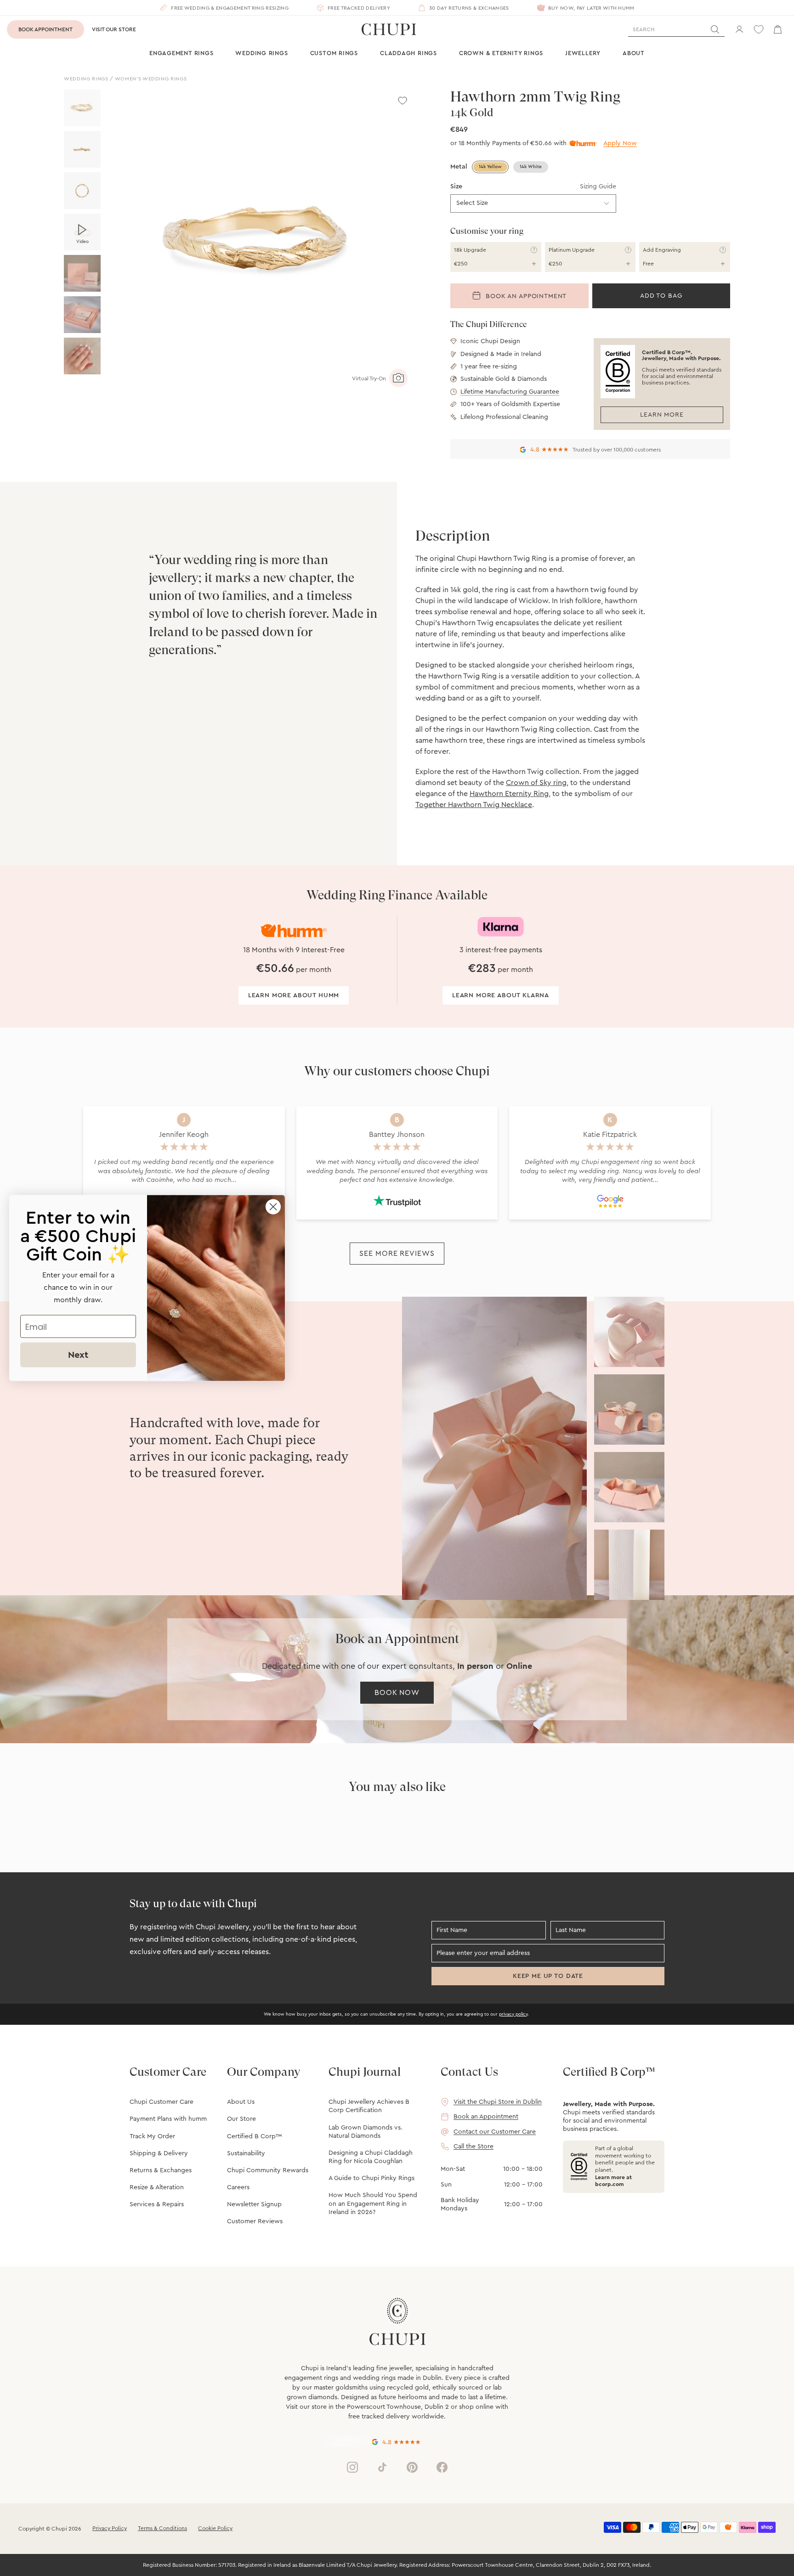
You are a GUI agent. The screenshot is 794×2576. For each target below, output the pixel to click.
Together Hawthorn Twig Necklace (474, 805)
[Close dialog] (273, 1207)
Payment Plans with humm (168, 2119)
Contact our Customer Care (495, 2132)
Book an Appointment (525, 297)
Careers (238, 2187)
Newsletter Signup (254, 2204)
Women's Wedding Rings (151, 79)
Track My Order (152, 2136)
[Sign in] (739, 29)
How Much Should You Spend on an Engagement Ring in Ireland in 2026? (373, 2203)
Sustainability (246, 2153)
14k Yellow (490, 167)
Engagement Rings (181, 53)
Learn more (662, 415)
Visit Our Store (114, 29)
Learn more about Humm (294, 995)
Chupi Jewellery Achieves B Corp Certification (369, 2106)
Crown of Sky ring (536, 783)
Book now (397, 1693)
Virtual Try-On (369, 378)
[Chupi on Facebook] (442, 2467)
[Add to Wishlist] (403, 101)
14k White (531, 167)
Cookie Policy (215, 2528)
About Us (241, 2102)
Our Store (241, 2119)
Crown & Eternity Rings (501, 53)
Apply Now (620, 143)
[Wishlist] (759, 29)
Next (78, 1355)
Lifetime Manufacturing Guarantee (510, 392)
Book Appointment (45, 29)
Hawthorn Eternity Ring (509, 794)
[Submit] (715, 29)
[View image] (82, 108)
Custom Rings (334, 53)
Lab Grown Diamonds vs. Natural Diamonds (366, 2132)
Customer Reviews (255, 2221)
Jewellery (583, 53)
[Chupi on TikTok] (382, 2467)
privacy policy (513, 2014)
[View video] (82, 232)
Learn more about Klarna (501, 995)
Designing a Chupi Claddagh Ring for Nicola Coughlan (371, 2157)
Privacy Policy (110, 2528)
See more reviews (397, 1254)
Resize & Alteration (157, 2187)
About (634, 53)
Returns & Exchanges (161, 2170)
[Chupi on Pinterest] (412, 2467)
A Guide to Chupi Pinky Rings (371, 2178)
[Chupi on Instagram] (352, 2467)
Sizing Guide (598, 186)
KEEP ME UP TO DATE (548, 1976)
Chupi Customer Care (162, 2102)
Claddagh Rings (408, 53)
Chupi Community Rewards (268, 2170)
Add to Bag (661, 296)
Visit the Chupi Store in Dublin (498, 2102)
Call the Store (474, 2147)
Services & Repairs (157, 2204)
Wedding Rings (261, 53)
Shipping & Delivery (159, 2153)
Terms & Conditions (162, 2528)
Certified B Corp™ (254, 2136)
